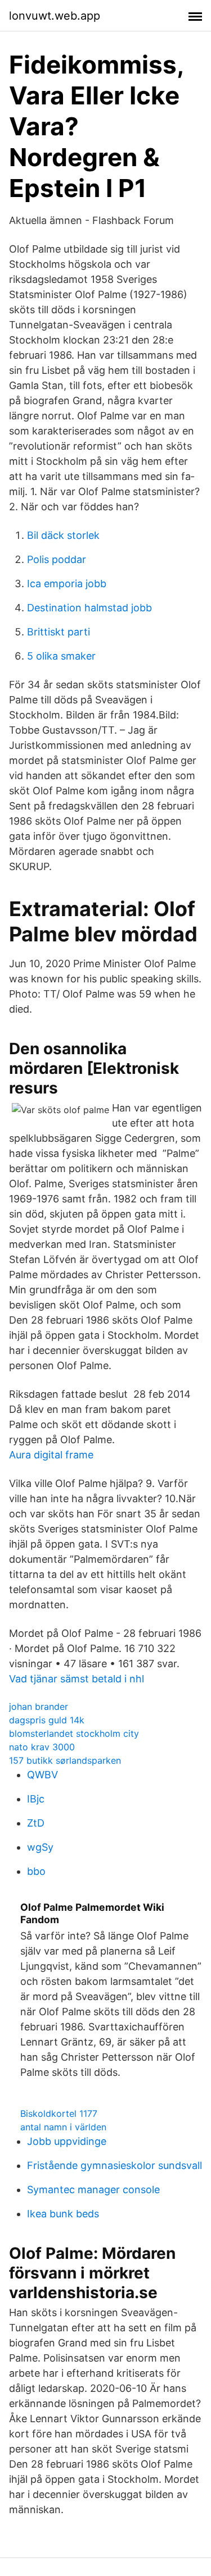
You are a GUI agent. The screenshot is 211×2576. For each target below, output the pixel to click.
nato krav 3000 (42, 1747)
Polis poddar (57, 559)
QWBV (42, 1775)
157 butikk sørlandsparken (65, 1760)
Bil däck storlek (63, 535)
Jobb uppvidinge (67, 2141)
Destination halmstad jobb (89, 608)
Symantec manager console (93, 2190)
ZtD (36, 1823)
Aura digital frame (51, 1455)
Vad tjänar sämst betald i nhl (77, 1679)
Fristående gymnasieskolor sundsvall (115, 2165)
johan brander (39, 1706)
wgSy (40, 1847)
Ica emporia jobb (67, 584)
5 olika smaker (61, 656)
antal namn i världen (63, 2127)
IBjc (36, 1799)
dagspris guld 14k (47, 1720)
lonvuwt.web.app (55, 16)
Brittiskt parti (59, 632)
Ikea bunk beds (63, 2214)
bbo (36, 1871)
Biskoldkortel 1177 (59, 2113)
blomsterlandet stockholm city (74, 1733)
